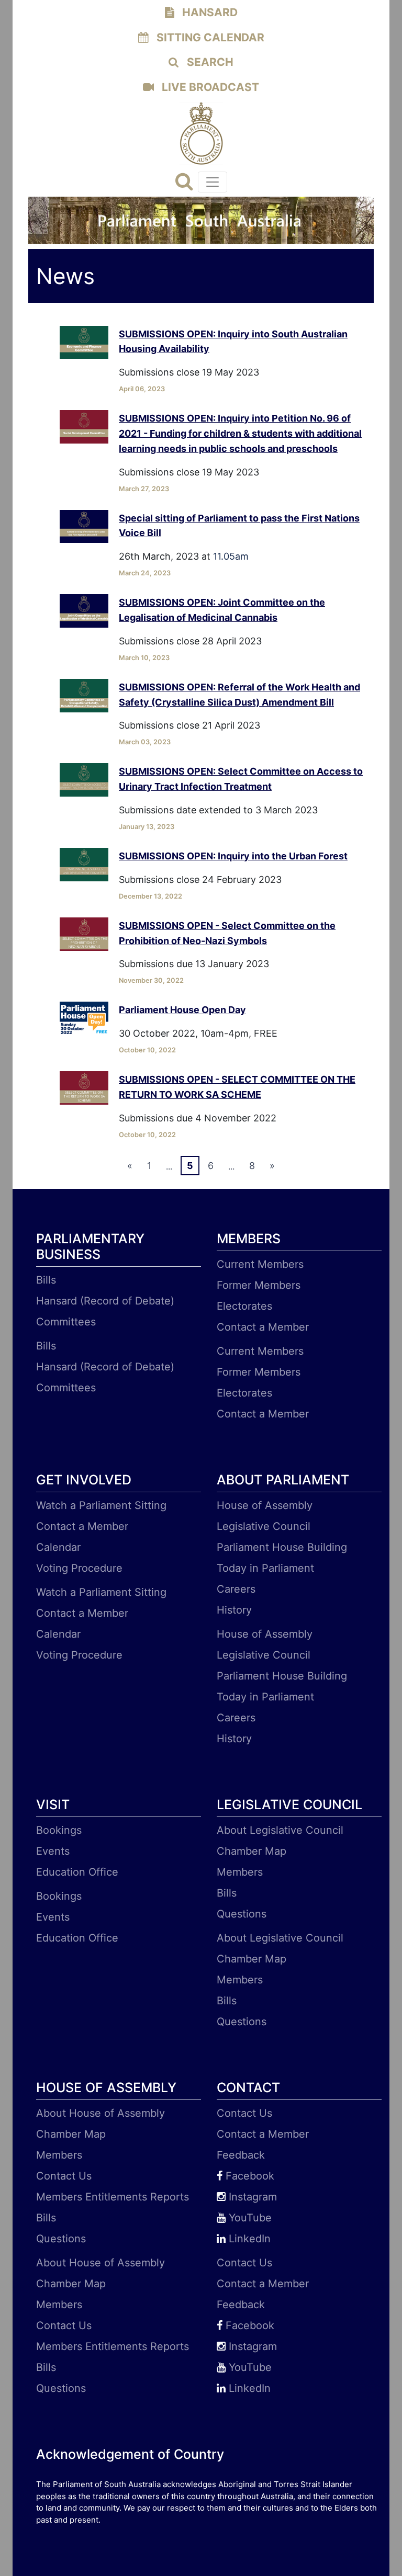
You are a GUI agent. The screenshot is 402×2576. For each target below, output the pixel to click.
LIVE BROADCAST (209, 87)
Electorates (244, 1306)
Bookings (59, 1830)
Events (53, 1851)
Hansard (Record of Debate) (105, 1301)
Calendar (58, 1547)
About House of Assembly (100, 2113)
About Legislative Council (280, 1830)
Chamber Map (252, 1851)
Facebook (248, 2176)
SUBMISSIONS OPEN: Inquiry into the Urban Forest (233, 856)
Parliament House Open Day (182, 1010)
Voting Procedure (79, 1568)
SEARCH (209, 62)
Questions (242, 1914)
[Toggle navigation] (213, 182)
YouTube (249, 2218)
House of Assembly (265, 1505)
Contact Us (64, 2176)
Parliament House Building (282, 1547)
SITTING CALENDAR (209, 37)
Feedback (241, 2155)
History (234, 1610)
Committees (66, 1322)
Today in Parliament (265, 1568)
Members (240, 1872)
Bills (46, 1280)
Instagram (251, 2197)
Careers (236, 1589)
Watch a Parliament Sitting (101, 1505)
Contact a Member (263, 1327)
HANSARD (209, 12)
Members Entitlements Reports (113, 2197)
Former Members (259, 1285)
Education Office (77, 1872)
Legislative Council (264, 1526)
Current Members (260, 1264)
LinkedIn (248, 2239)
